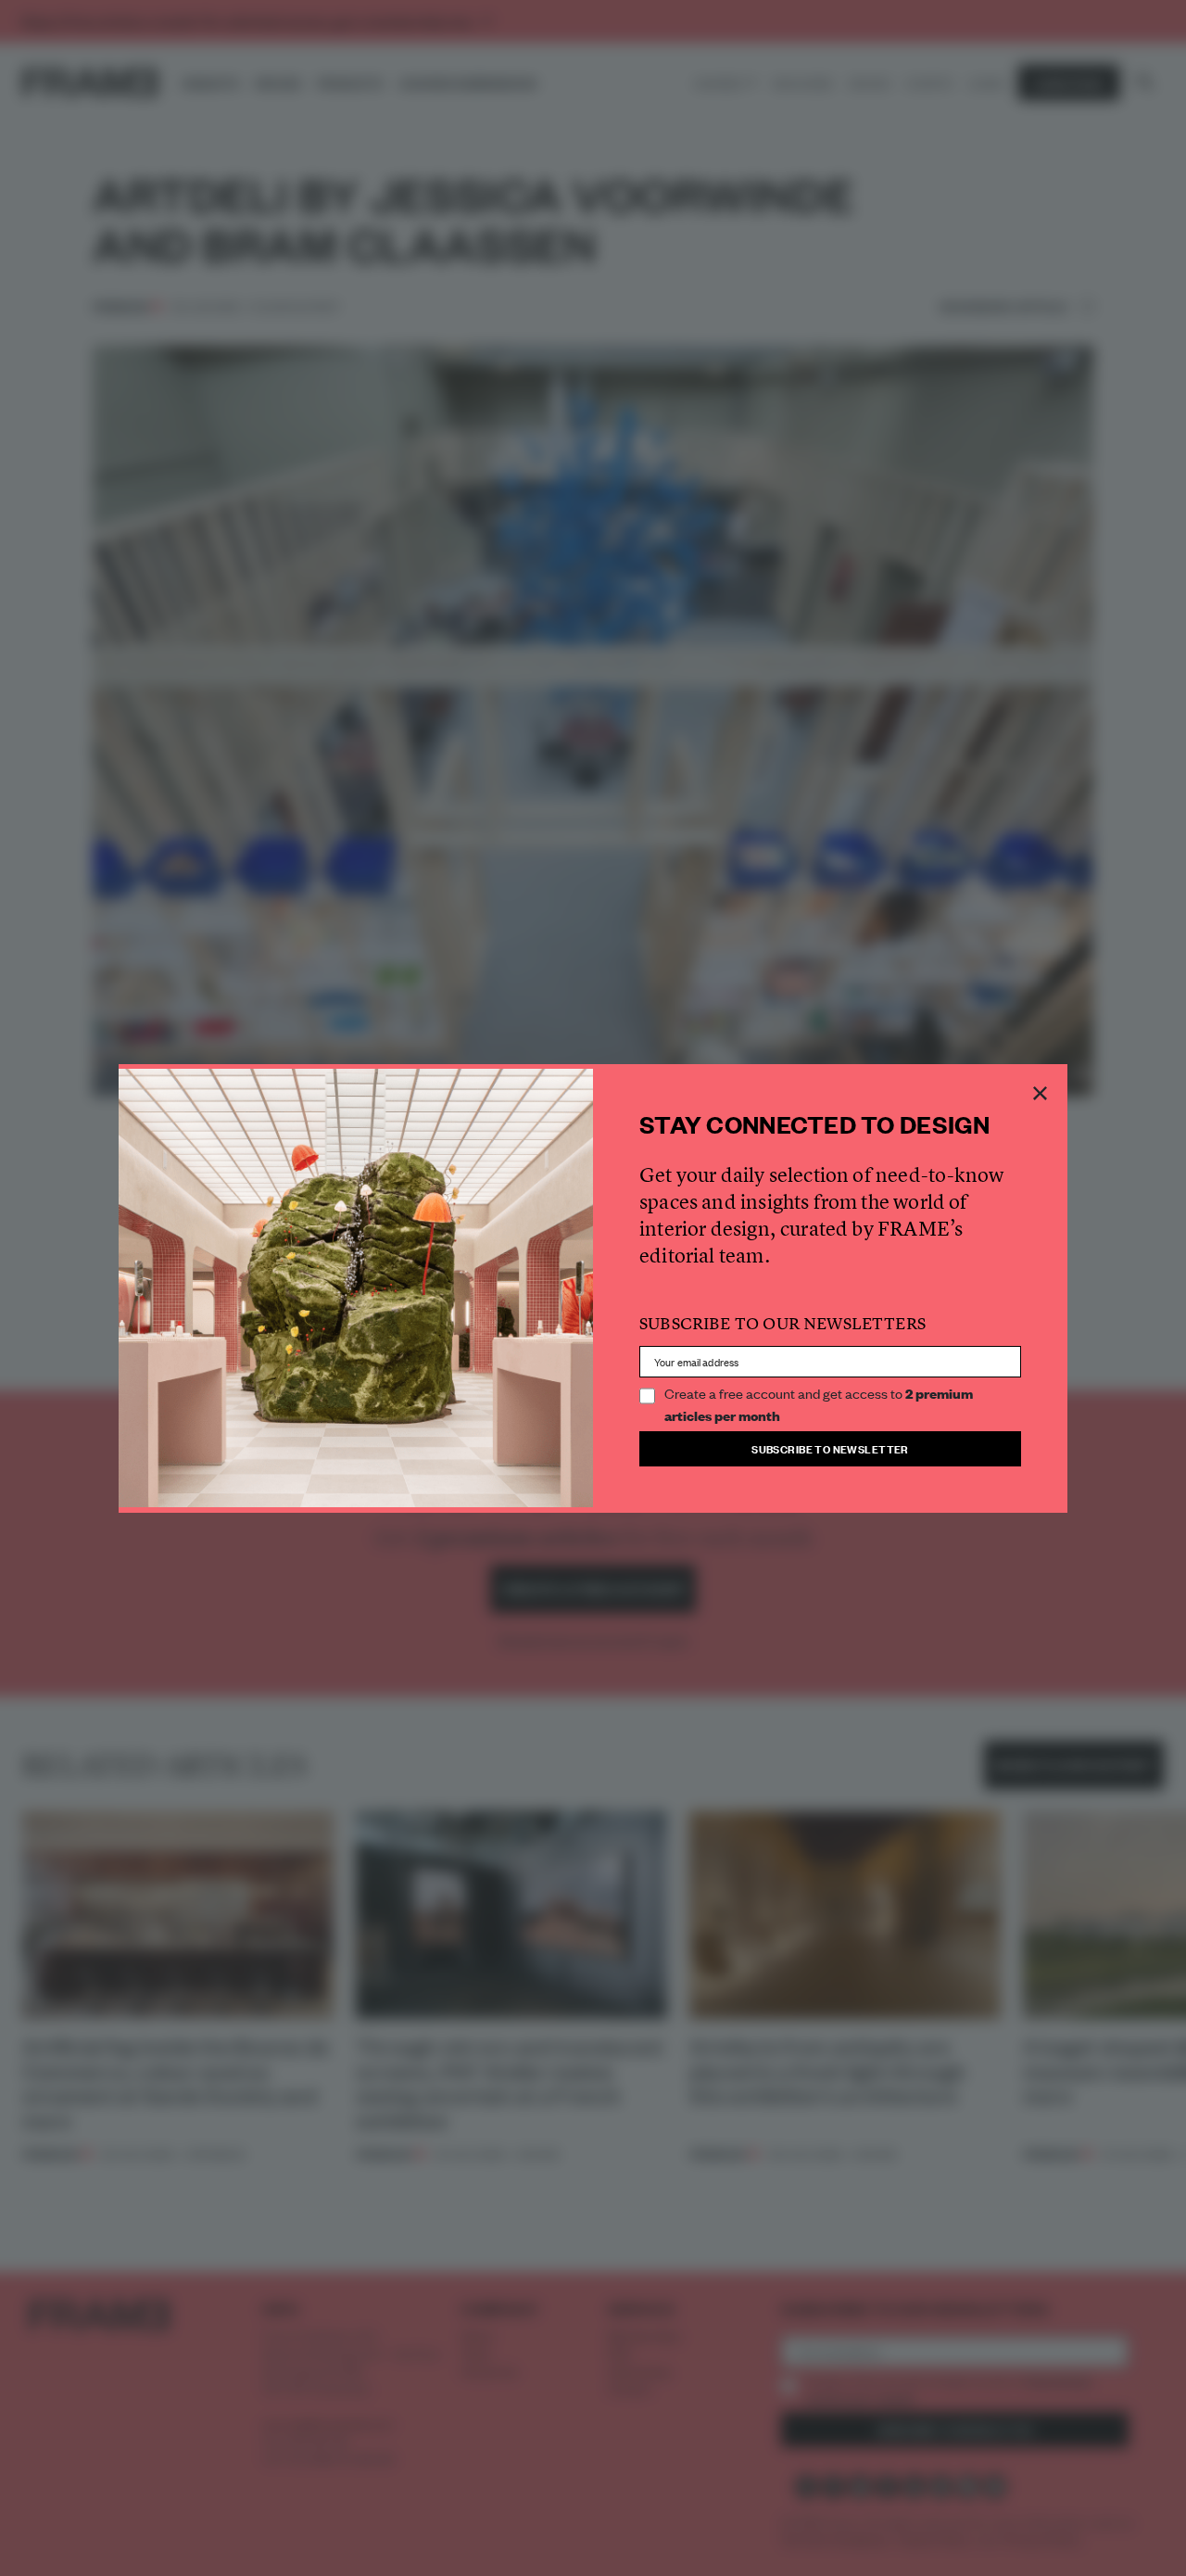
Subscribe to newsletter (830, 1448)
